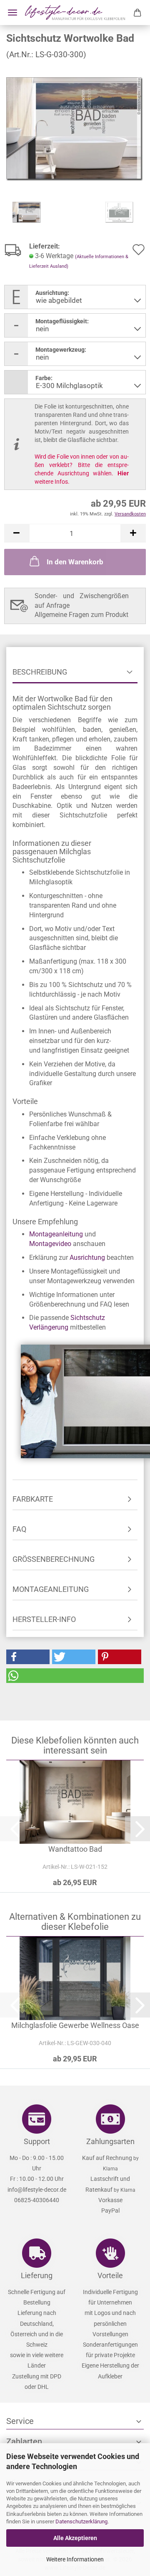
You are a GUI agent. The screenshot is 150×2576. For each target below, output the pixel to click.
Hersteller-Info (44, 1619)
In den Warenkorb (75, 562)
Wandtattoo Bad (75, 1849)
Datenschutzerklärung (81, 2521)
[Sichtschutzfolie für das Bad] (75, 128)
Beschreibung (40, 672)
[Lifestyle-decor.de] (75, 13)
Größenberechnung (54, 1559)
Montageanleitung (56, 1234)
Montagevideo (50, 1244)
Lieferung (37, 2275)
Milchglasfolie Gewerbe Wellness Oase (75, 2025)
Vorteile (110, 2275)
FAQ (19, 1529)
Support (37, 2141)
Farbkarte (33, 1499)
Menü (12, 13)
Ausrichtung (87, 1258)
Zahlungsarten (110, 2141)
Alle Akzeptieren (75, 2538)
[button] (17, 533)
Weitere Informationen (75, 2559)
